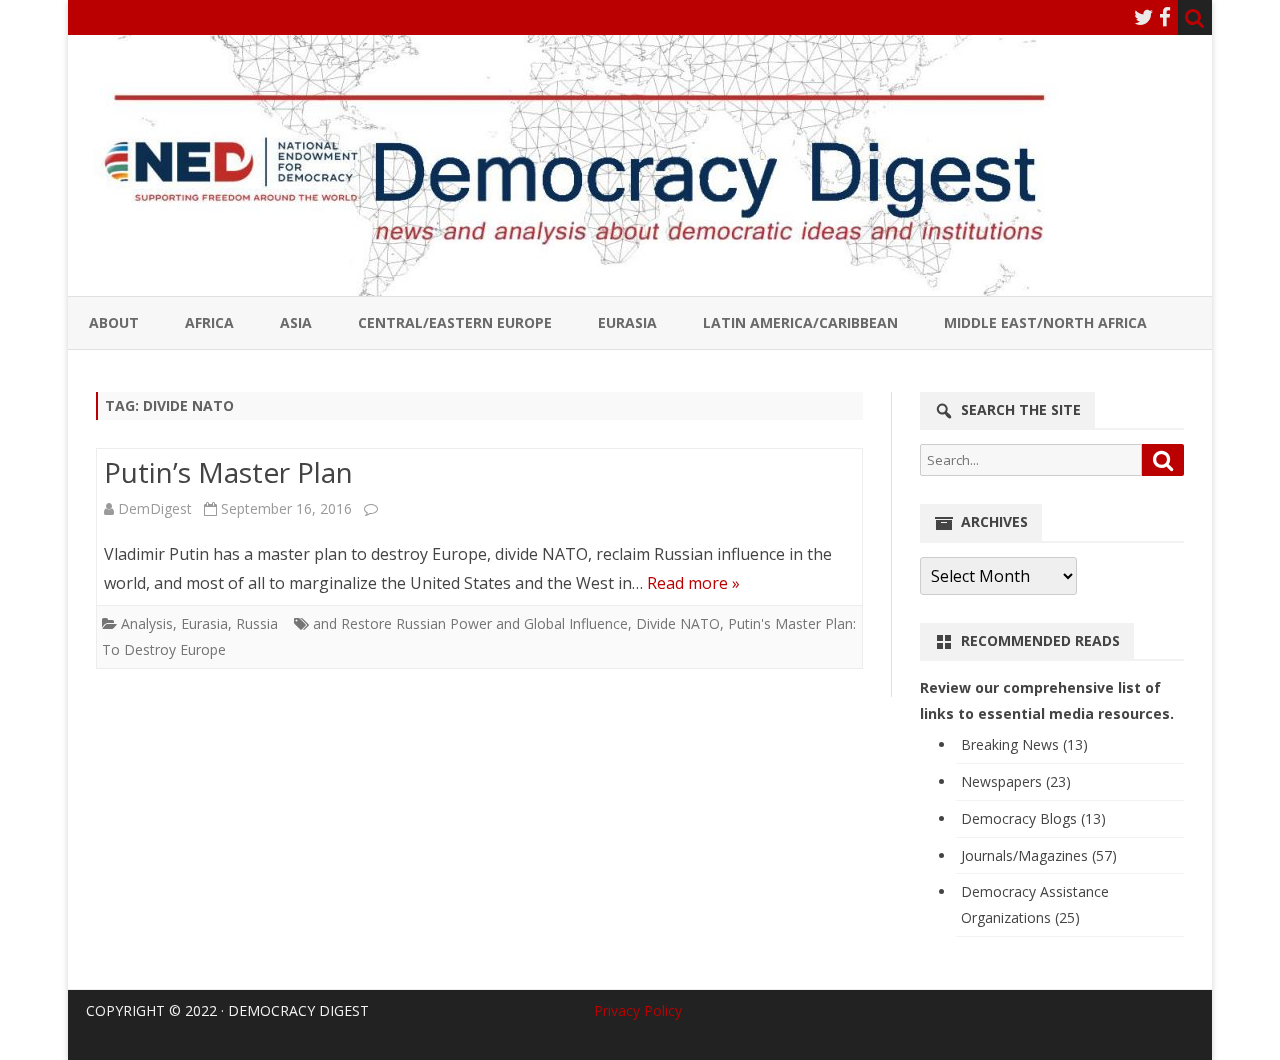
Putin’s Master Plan (228, 472)
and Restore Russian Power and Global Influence (470, 623)
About (114, 322)
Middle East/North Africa (1045, 322)
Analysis (147, 623)
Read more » (693, 583)
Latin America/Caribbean (800, 322)
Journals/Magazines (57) (1039, 855)
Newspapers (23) (1016, 781)
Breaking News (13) (1024, 744)
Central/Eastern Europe (455, 322)
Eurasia (627, 322)
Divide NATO (678, 623)
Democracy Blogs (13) (1033, 818)
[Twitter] (1144, 17)
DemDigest (155, 508)
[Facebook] (1165, 17)
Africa (209, 322)
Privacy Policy (638, 1010)
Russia (257, 623)
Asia (296, 322)
